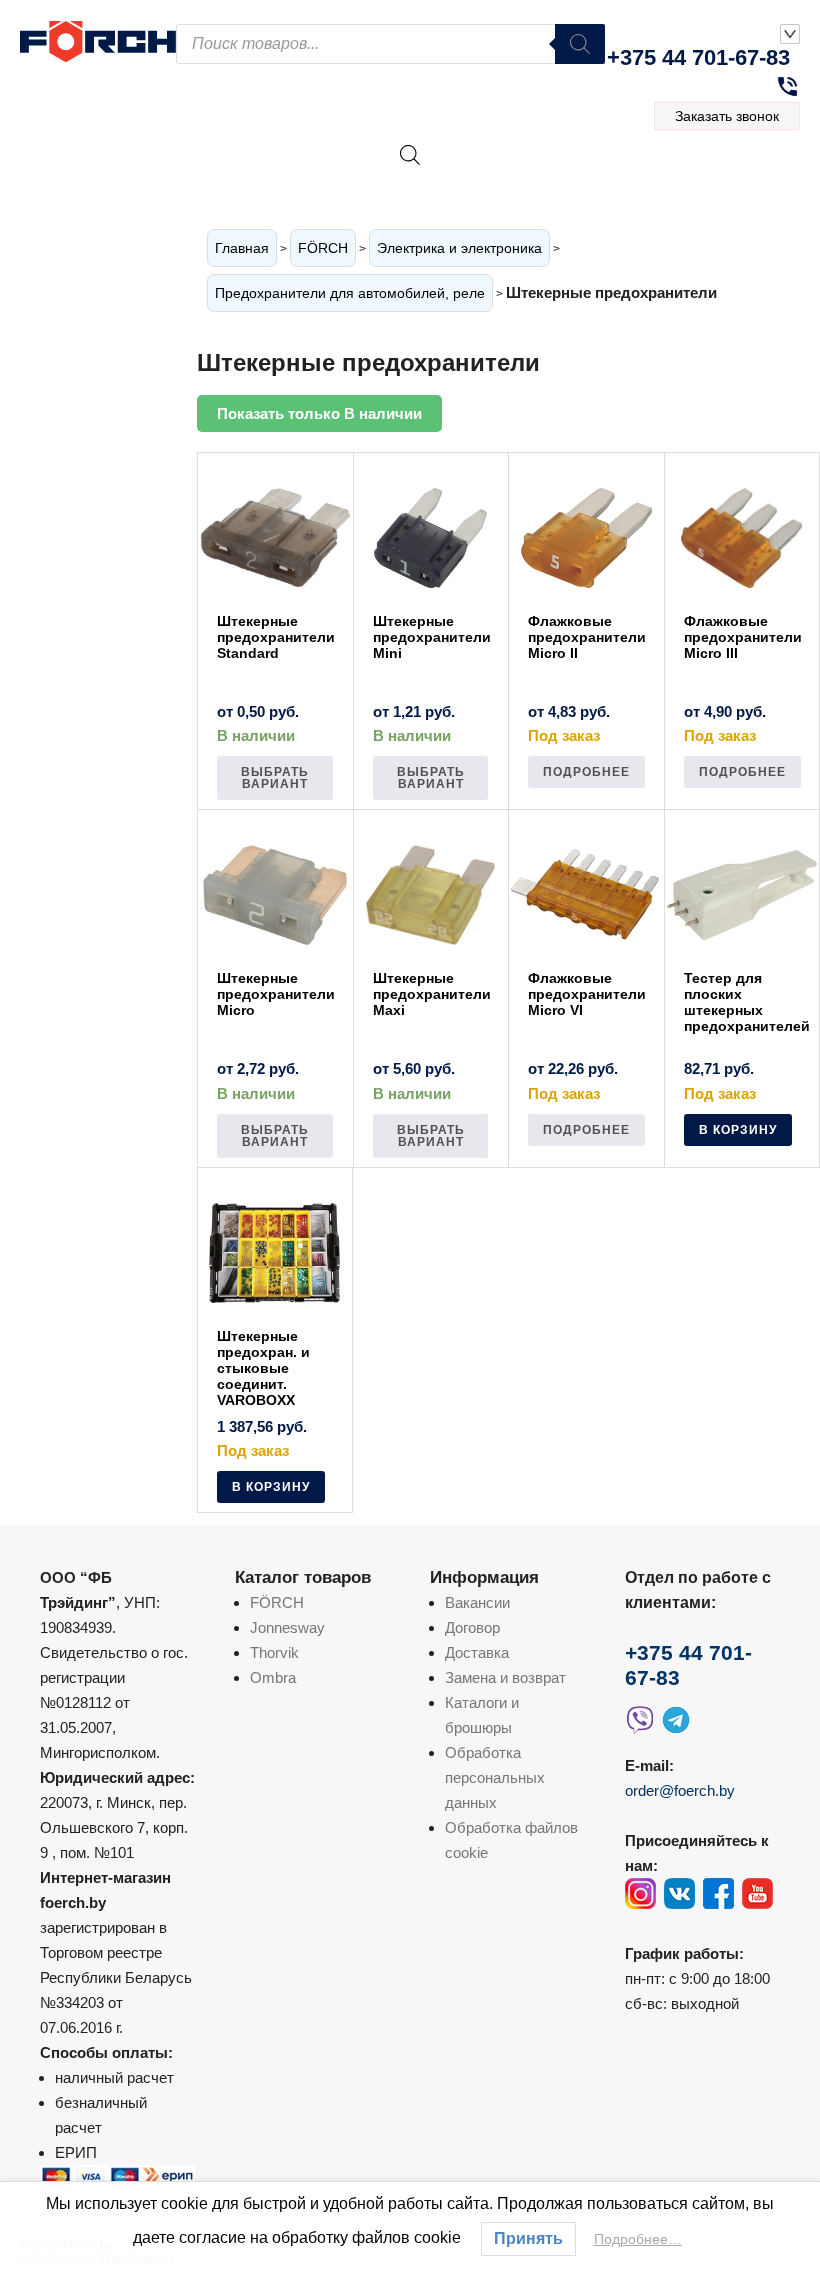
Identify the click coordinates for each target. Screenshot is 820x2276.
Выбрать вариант (275, 778)
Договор (472, 1627)
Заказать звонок (727, 116)
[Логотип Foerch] (98, 39)
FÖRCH (323, 248)
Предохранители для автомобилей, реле (350, 293)
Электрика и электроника (459, 248)
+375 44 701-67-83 (698, 57)
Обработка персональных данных (495, 1777)
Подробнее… (638, 2239)
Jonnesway (287, 1627)
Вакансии (477, 1602)
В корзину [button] (738, 1130)
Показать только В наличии (319, 413)
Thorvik (274, 1652)
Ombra (273, 1677)
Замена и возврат (505, 1677)
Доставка (477, 1652)
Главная (242, 248)
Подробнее (586, 772)
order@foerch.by (680, 1790)
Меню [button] (740, 177)
